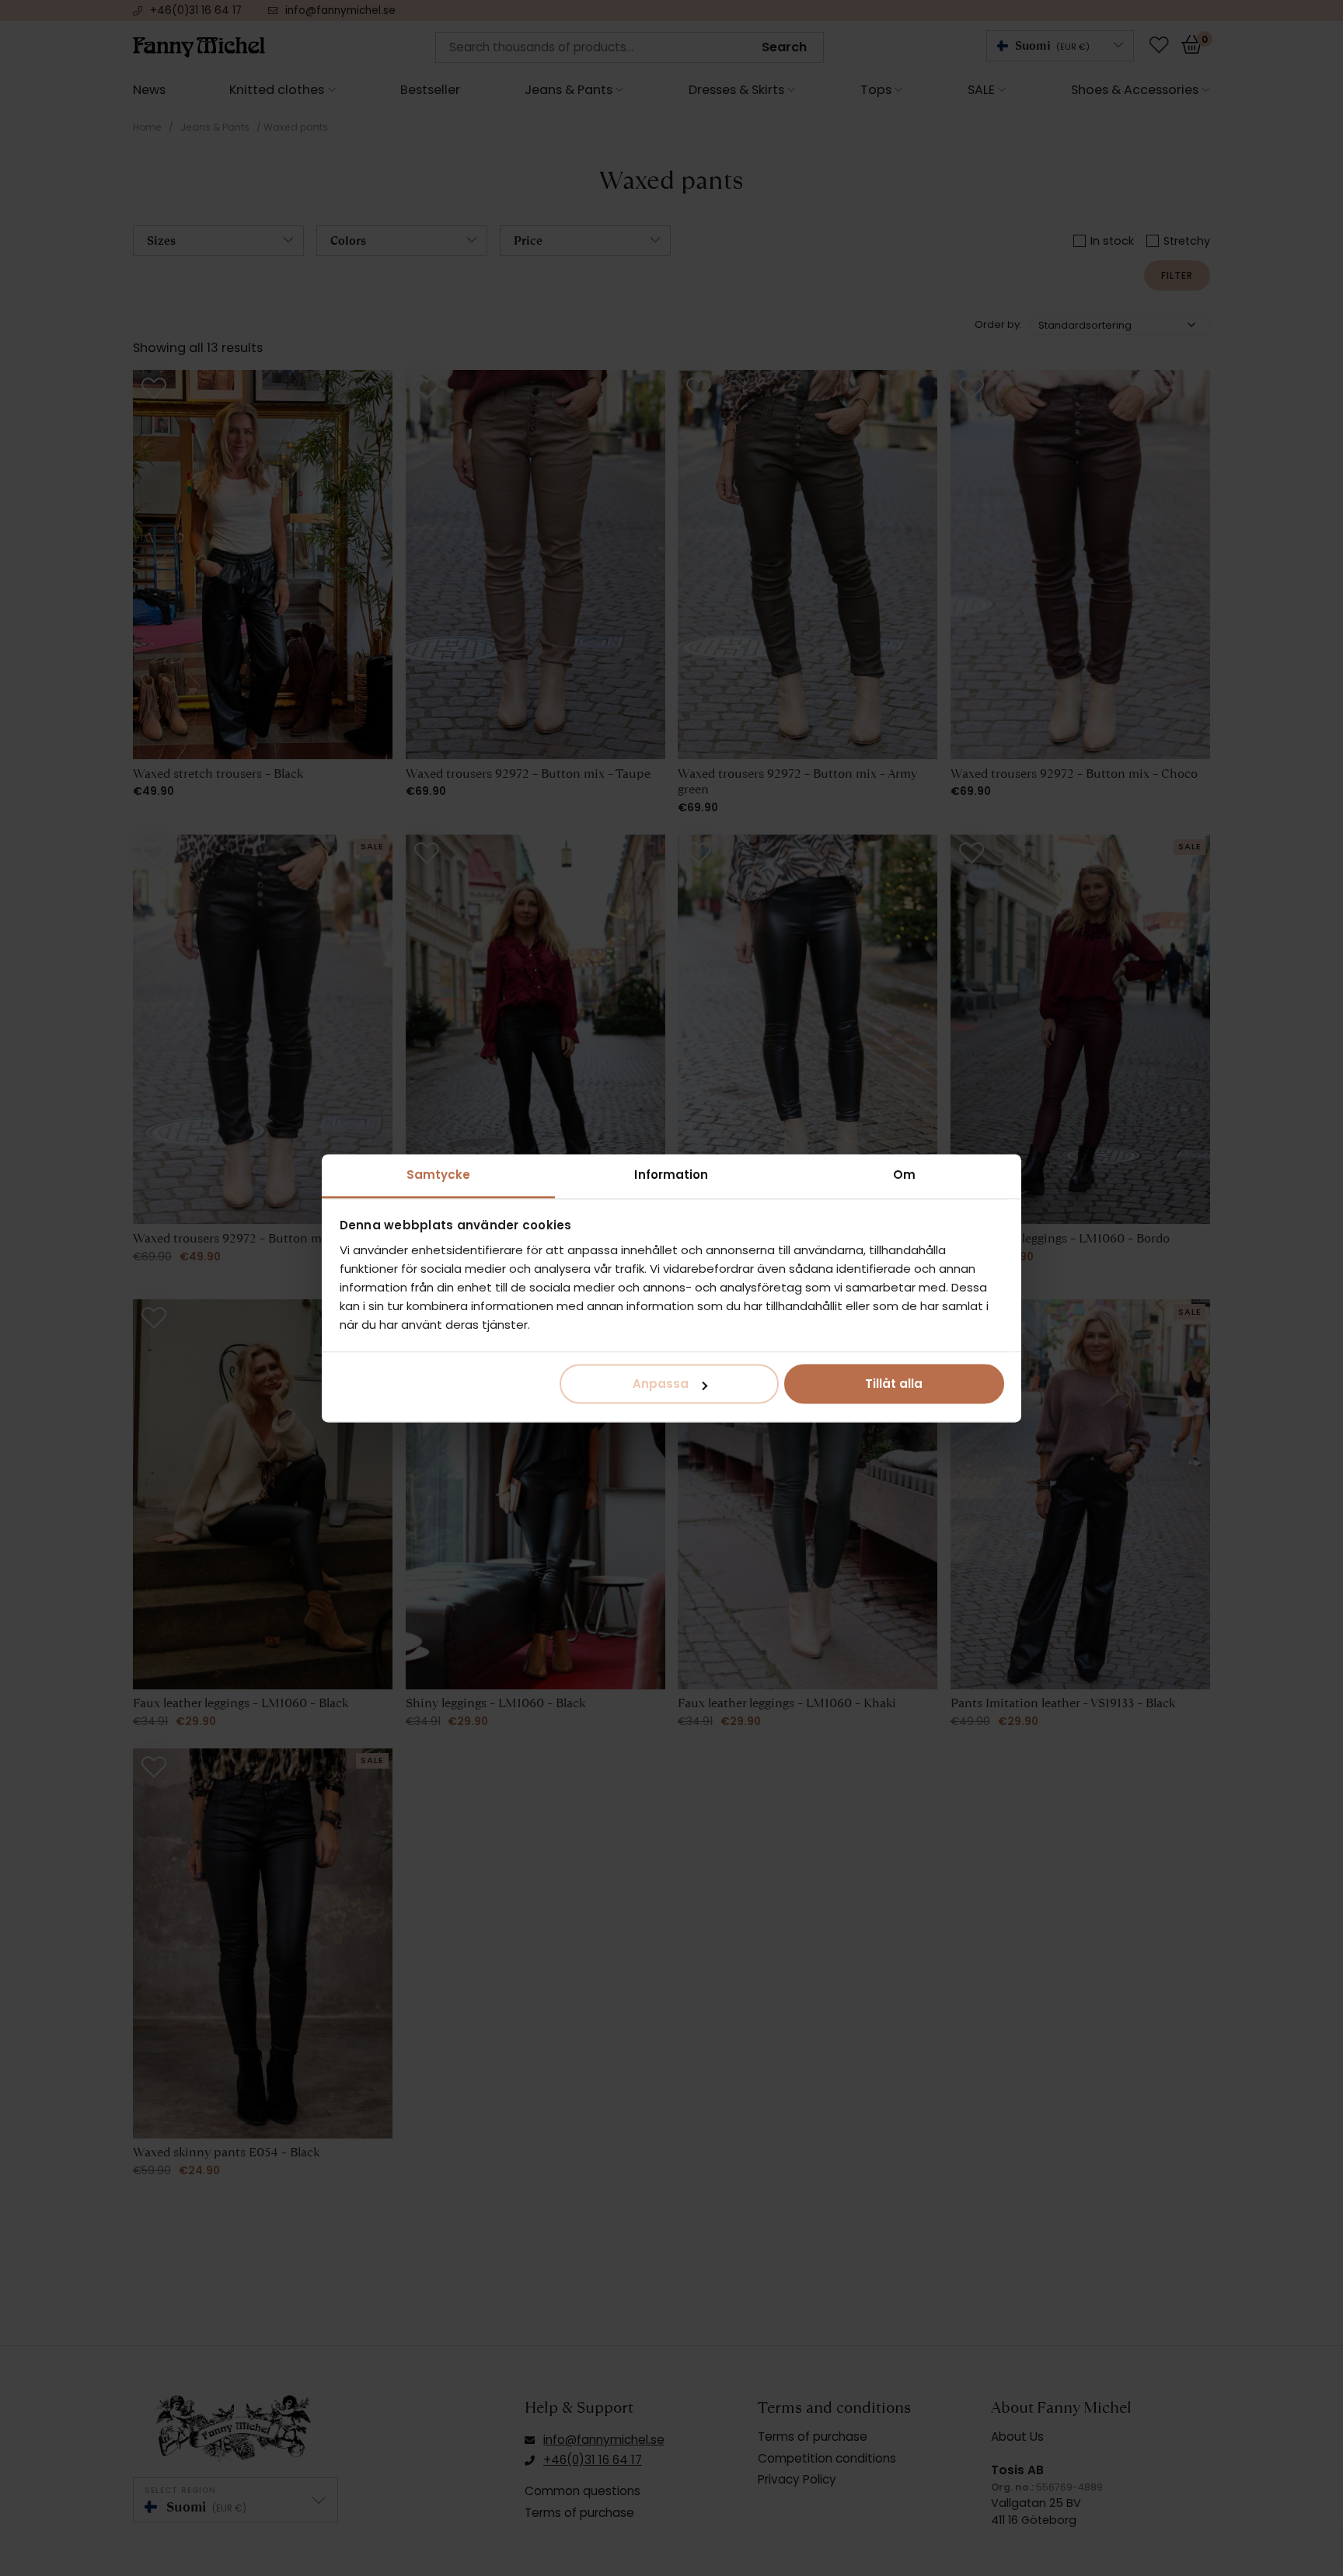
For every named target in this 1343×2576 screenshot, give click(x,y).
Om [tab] (904, 1175)
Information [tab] (671, 1175)
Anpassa (661, 1384)
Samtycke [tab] (439, 1175)
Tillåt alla (894, 1384)
